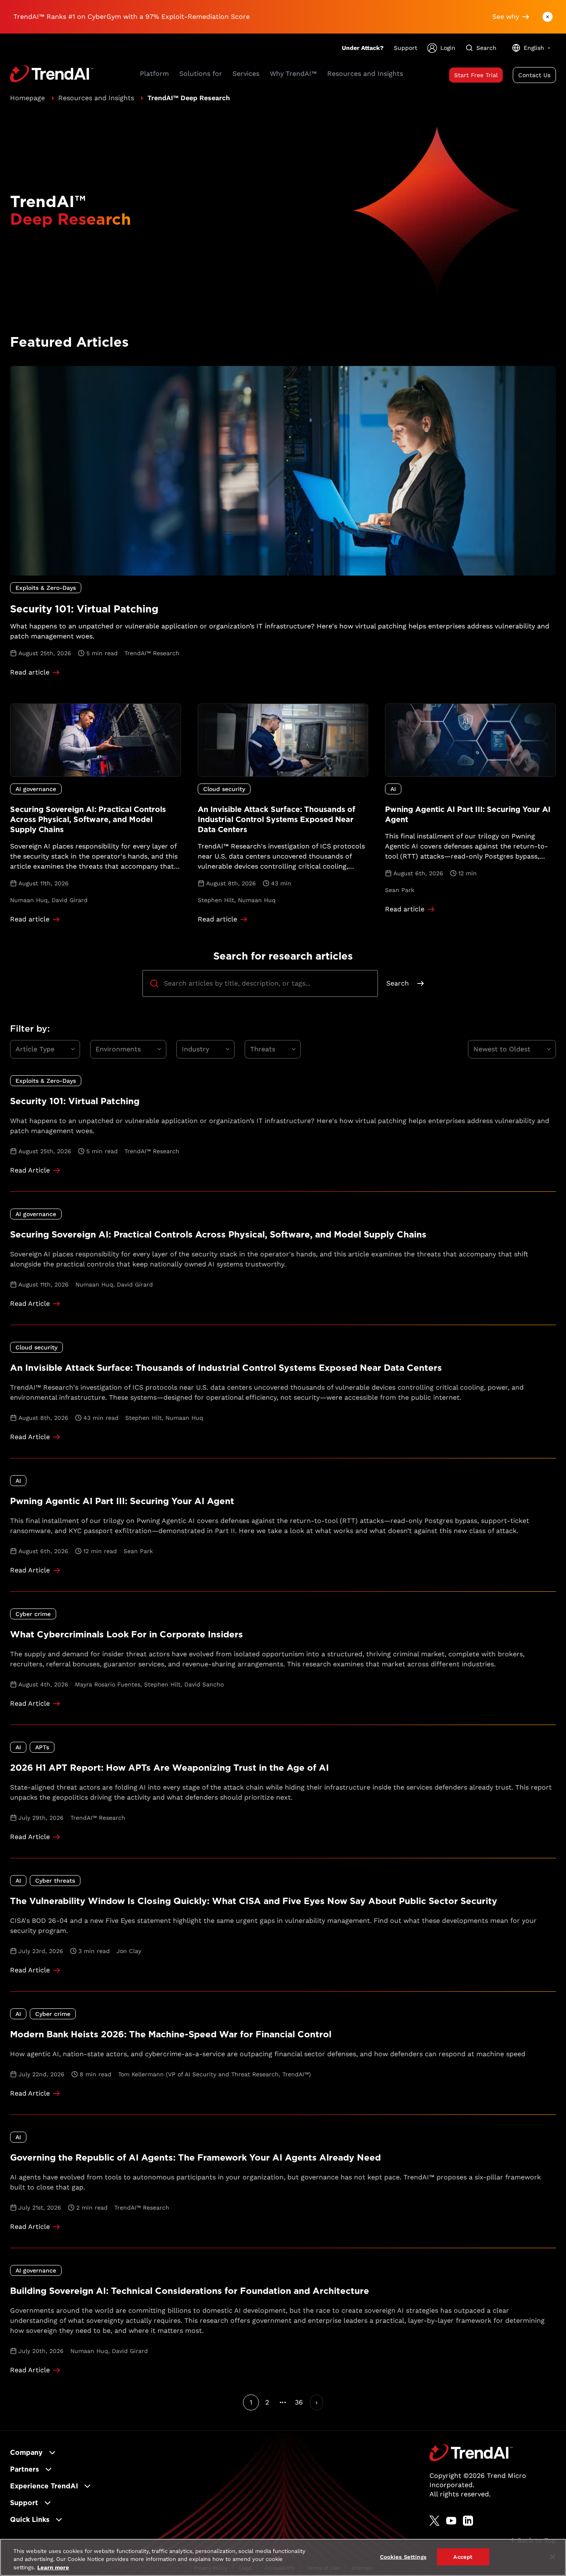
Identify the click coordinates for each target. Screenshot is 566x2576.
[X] (434, 2521)
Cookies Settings (403, 2557)
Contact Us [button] (534, 75)
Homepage (27, 98)
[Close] (553, 2557)
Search (398, 983)
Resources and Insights (96, 98)
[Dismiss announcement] (548, 17)
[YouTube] (451, 2521)
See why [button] (506, 17)
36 (299, 2402)
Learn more (53, 2567)
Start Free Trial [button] (476, 75)
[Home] (471, 2453)
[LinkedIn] (468, 2521)
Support (406, 48)
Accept (463, 2557)
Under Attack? (363, 48)
